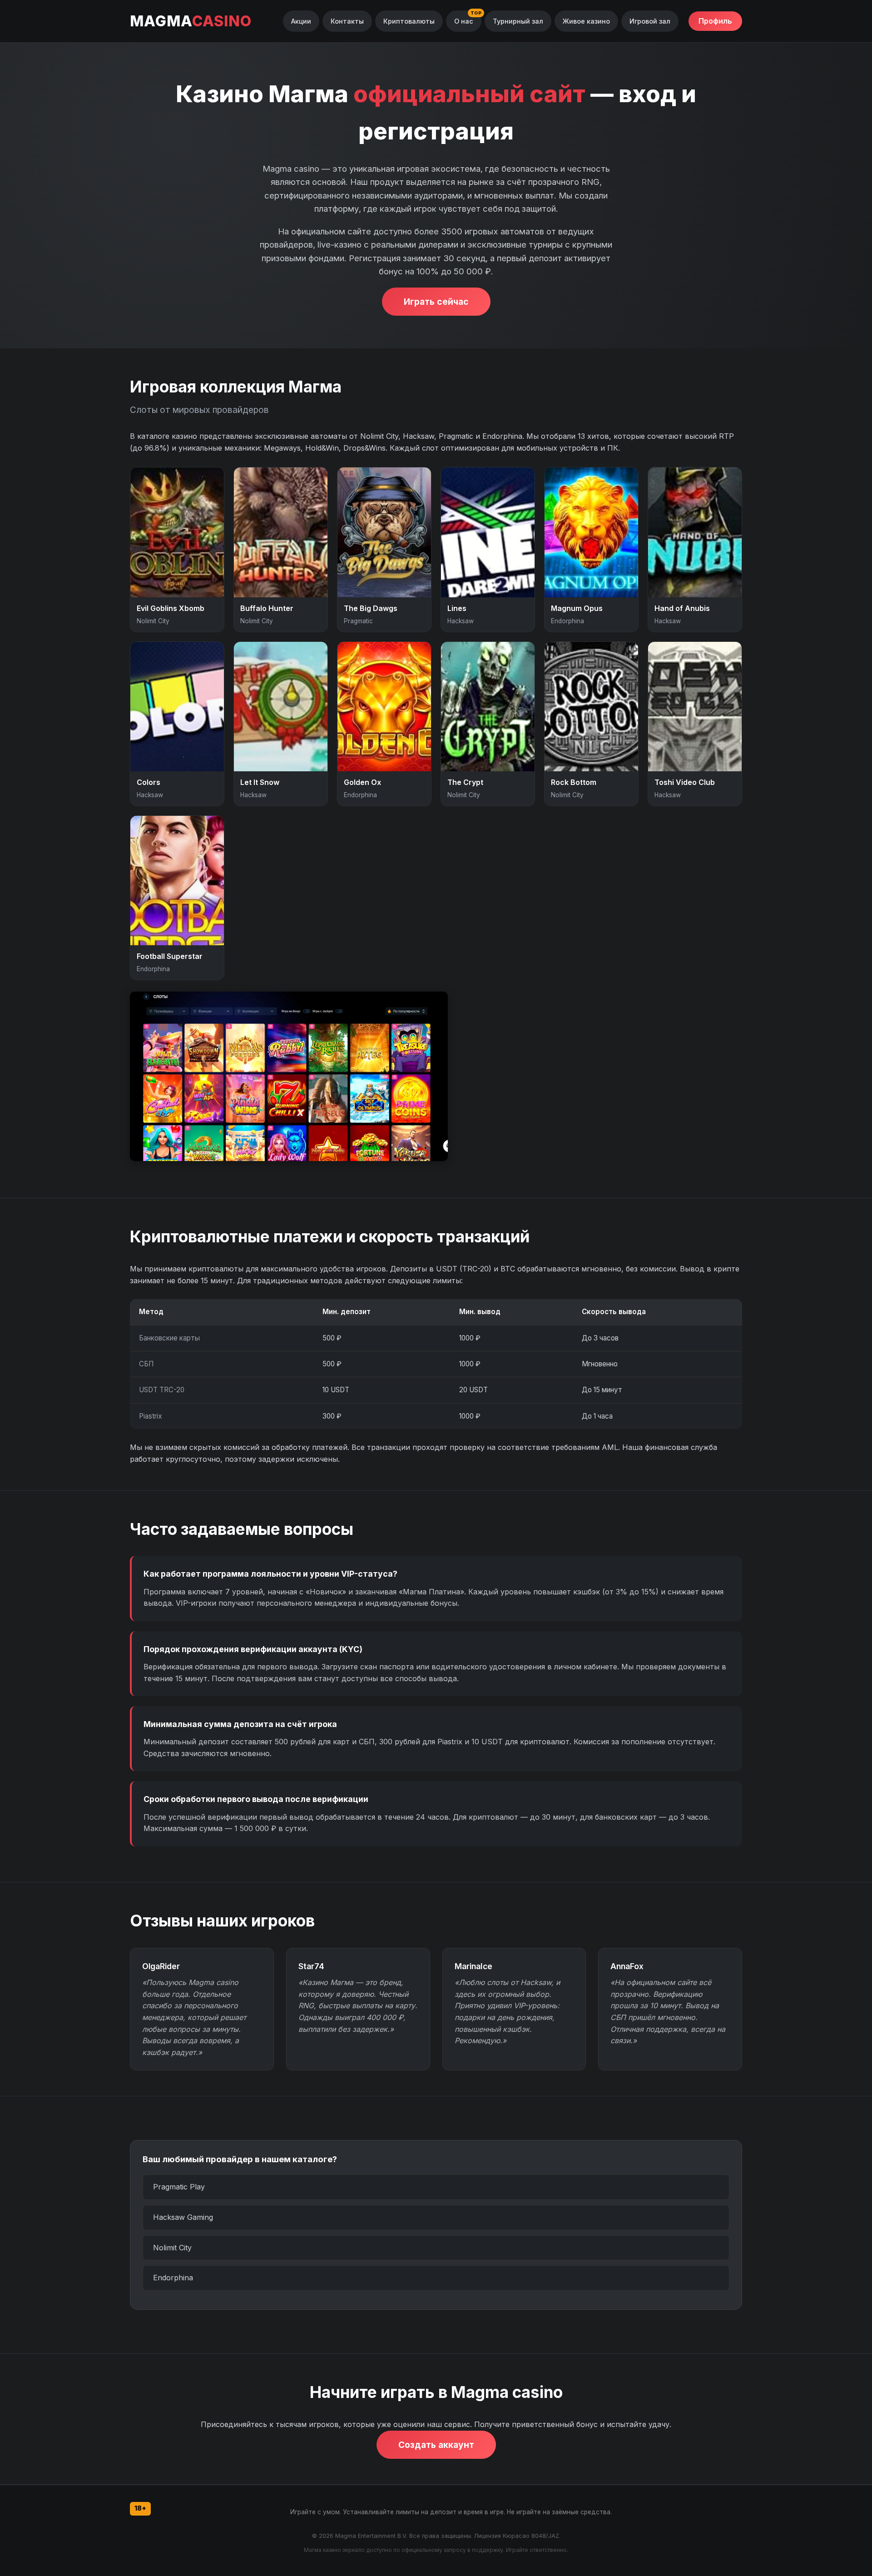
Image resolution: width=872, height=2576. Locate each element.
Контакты (347, 21)
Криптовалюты (409, 21)
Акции (301, 21)
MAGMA (191, 21)
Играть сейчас (436, 302)
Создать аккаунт (436, 2445)
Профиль (715, 21)
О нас (464, 21)
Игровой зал (650, 21)
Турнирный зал (518, 21)
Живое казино (586, 21)
